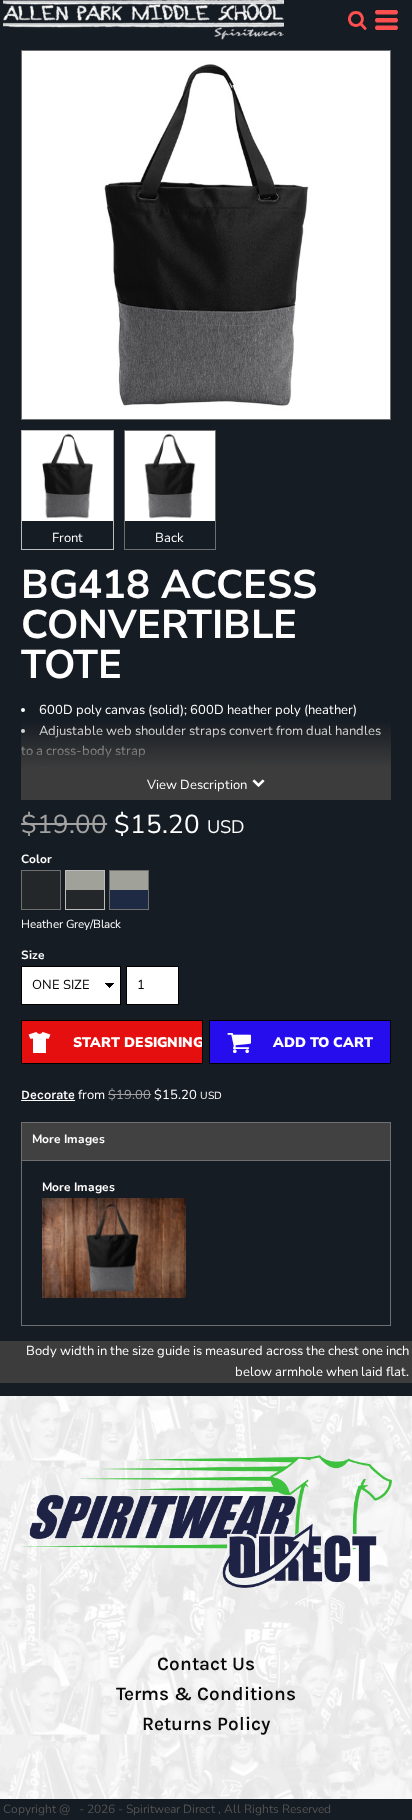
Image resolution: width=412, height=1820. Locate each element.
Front (67, 538)
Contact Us (206, 1664)
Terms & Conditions (206, 1694)
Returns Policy (206, 1724)
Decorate (48, 1094)
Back (169, 538)
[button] (357, 20)
